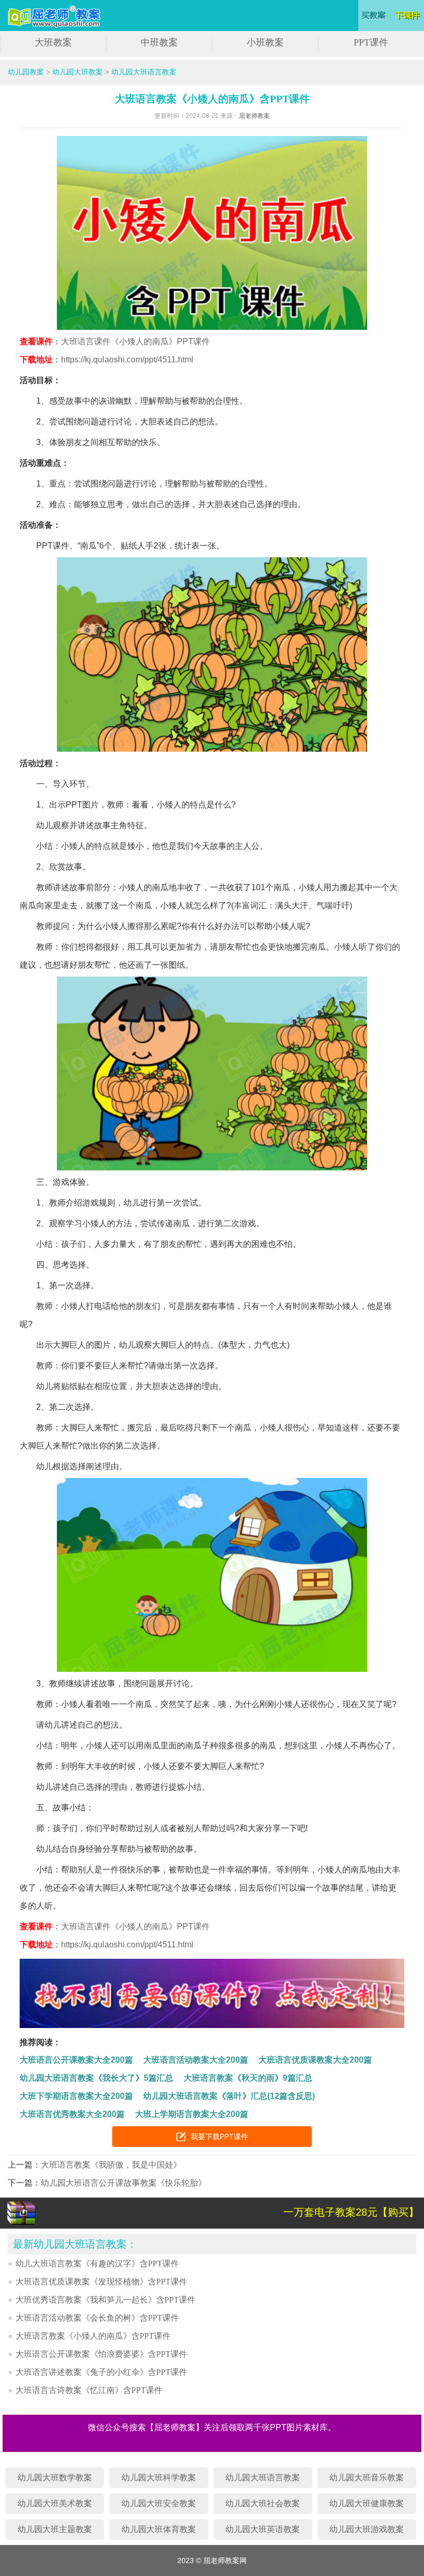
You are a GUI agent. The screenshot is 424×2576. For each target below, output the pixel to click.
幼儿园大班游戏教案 (367, 2529)
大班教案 (53, 42)
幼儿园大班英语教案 (263, 2529)
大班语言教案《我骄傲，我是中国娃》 (111, 2165)
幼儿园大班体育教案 (159, 2529)
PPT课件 (371, 42)
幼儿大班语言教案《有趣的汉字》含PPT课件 (97, 2263)
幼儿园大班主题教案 (55, 2529)
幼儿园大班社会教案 (263, 2503)
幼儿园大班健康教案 (367, 2503)
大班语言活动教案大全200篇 (196, 2060)
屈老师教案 (254, 116)
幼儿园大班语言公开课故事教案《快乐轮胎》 (124, 2183)
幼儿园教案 (26, 72)
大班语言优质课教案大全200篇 (315, 2060)
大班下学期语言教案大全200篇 (76, 2096)
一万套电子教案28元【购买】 (351, 2212)
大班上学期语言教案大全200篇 (192, 2114)
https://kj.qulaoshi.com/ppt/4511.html (127, 360)
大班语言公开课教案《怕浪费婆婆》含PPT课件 (101, 2354)
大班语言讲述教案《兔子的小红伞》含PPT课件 (101, 2372)
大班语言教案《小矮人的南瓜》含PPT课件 (93, 2336)
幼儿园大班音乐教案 (367, 2478)
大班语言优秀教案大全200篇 (72, 2114)
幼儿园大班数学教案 (55, 2478)
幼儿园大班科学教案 (159, 2478)
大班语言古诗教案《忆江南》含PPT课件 (89, 2390)
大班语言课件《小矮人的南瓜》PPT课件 (135, 341)
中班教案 (159, 42)
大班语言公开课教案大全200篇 (76, 2060)
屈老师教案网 (56, 17)
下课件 (408, 16)
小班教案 (265, 42)
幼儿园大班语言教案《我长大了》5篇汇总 (96, 2078)
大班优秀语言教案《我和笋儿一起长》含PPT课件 (105, 2300)
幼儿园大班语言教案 (144, 72)
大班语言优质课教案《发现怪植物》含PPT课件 (101, 2282)
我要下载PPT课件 (219, 2137)
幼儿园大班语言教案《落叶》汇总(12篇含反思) (229, 2096)
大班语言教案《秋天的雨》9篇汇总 (248, 2078)
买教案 (374, 16)
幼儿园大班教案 (78, 72)
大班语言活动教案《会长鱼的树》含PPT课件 (97, 2318)
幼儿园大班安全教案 (159, 2503)
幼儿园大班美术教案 (55, 2503)
